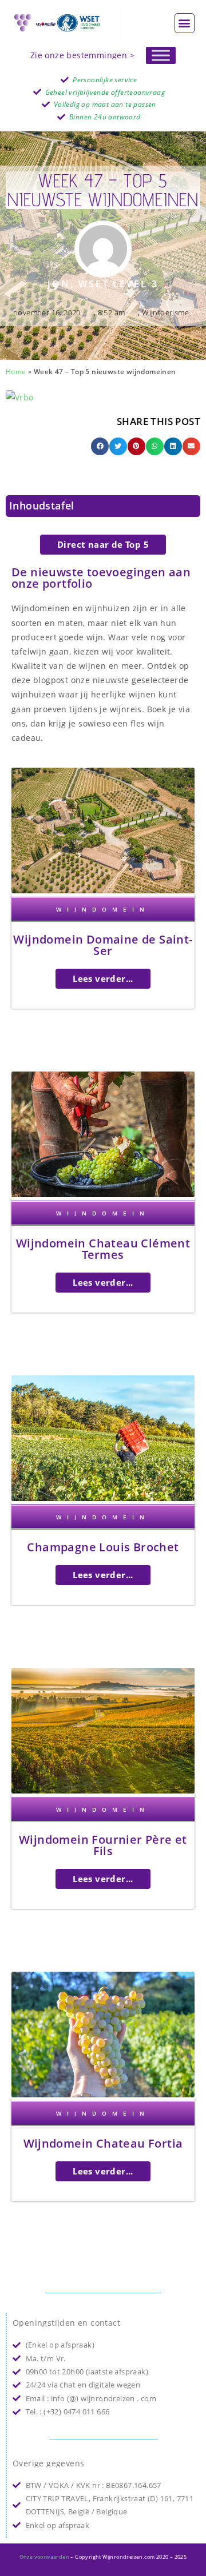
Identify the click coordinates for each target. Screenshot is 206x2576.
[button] (185, 23)
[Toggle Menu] (161, 55)
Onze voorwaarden (44, 2557)
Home (16, 371)
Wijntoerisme (165, 312)
